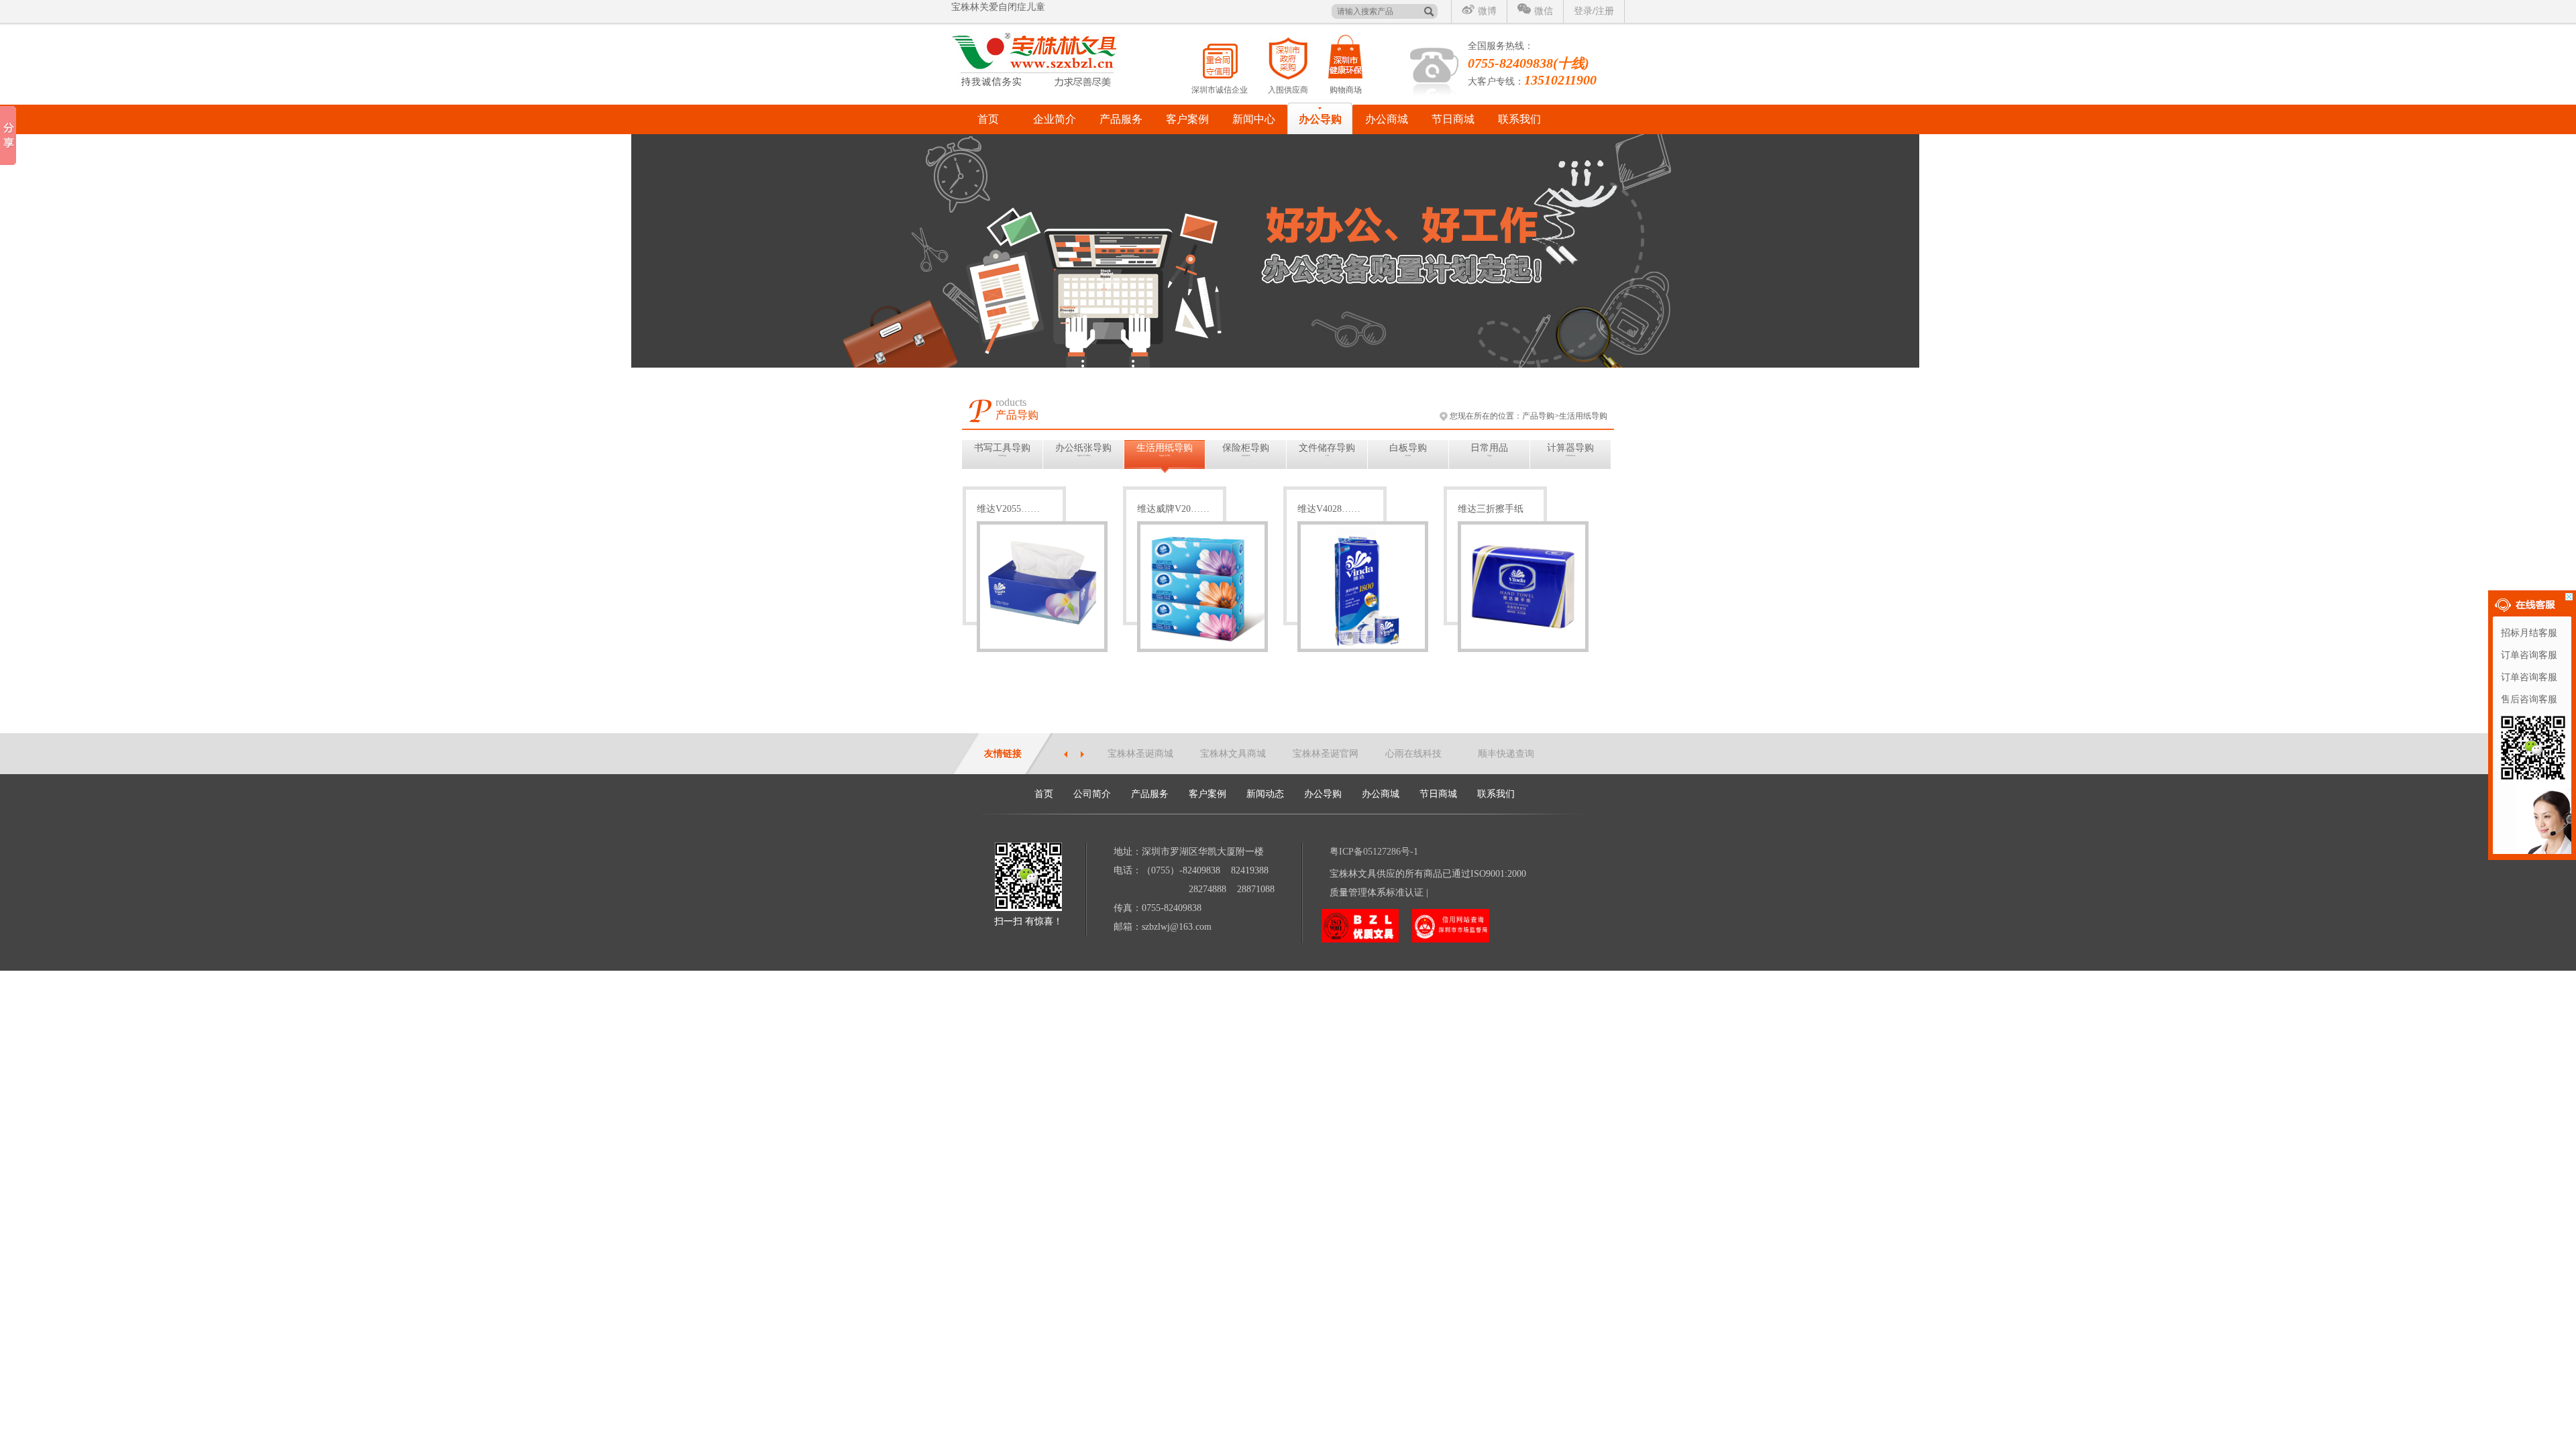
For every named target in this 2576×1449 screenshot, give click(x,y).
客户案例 (1187, 119)
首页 (988, 119)
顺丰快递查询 (1506, 754)
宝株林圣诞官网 (1326, 754)
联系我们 (1519, 119)
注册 (1605, 11)
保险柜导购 (1246, 450)
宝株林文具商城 (1233, 754)
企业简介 (1055, 119)
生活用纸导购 (1165, 450)
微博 (1487, 11)
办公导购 (1320, 119)
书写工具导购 (1002, 450)
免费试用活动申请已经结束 (1008, 14)
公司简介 (1092, 794)
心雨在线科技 (1413, 754)
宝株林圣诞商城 (1140, 754)
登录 (1583, 11)
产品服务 (1121, 119)
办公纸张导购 (1083, 450)
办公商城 (1387, 119)
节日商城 (1453, 119)
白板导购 (1408, 450)
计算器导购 (1570, 450)
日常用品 (1489, 450)
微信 (1544, 11)
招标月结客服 (2529, 633)
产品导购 (1538, 416)
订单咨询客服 (2529, 655)
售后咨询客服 (2529, 699)
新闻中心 (1254, 119)
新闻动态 (1265, 794)
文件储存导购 (1327, 450)
